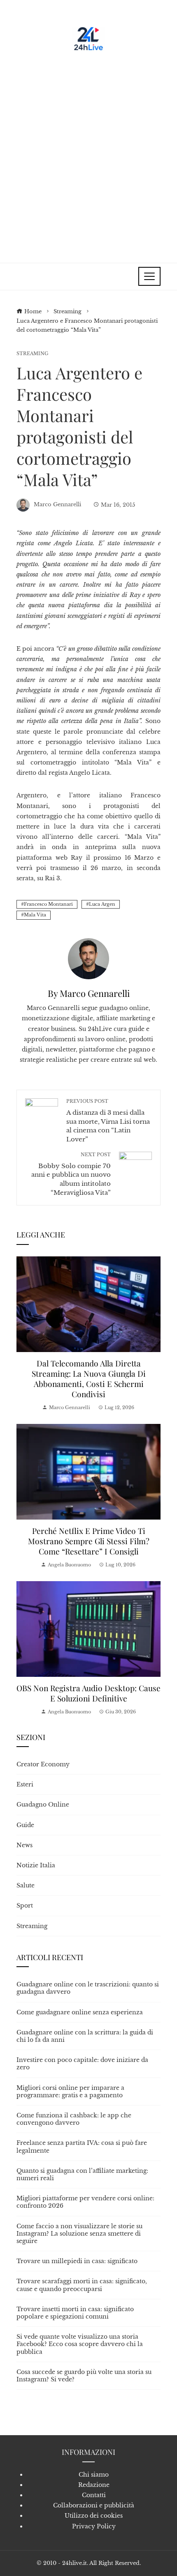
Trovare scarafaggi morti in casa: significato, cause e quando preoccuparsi (82, 2285)
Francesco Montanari (48, 904)
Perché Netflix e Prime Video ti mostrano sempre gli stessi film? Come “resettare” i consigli (89, 1541)
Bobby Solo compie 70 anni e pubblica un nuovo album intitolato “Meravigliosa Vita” (71, 1174)
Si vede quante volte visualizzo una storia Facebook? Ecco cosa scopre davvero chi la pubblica (80, 2344)
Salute (26, 1885)
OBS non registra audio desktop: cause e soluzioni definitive (88, 1693)
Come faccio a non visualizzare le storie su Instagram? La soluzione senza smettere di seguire (79, 2234)
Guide (25, 1825)
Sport (25, 1906)
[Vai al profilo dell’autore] (88, 958)
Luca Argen (102, 904)
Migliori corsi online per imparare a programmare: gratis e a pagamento (70, 2092)
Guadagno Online (43, 1805)
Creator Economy (43, 1764)
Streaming (33, 354)
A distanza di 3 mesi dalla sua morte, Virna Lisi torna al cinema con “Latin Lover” (108, 1120)
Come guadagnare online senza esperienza (80, 2012)
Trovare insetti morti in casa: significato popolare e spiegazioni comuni (75, 2313)
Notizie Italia (36, 1865)
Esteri (25, 1784)
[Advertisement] (88, 154)
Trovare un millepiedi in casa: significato (77, 2261)
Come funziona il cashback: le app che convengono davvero (74, 2119)
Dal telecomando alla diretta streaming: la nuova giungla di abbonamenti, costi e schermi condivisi (89, 1379)
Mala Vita (35, 915)
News (24, 1845)
